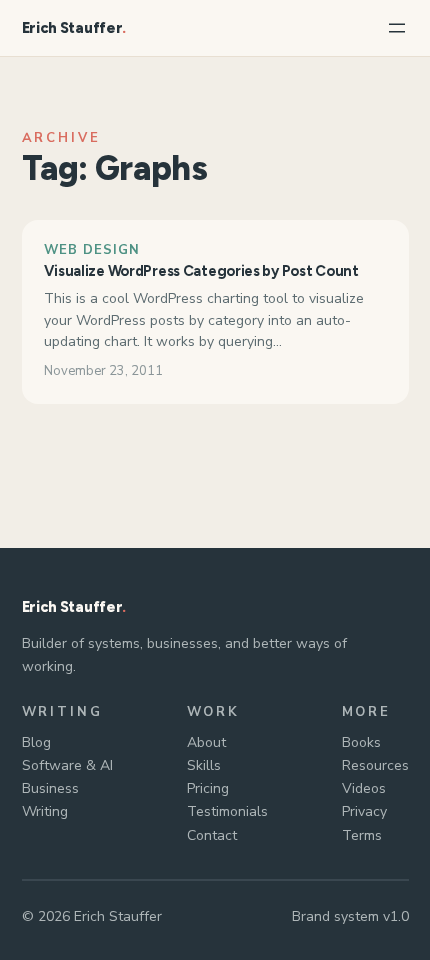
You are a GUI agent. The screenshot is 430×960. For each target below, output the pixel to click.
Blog (36, 742)
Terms (362, 835)
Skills (204, 765)
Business (50, 788)
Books (361, 742)
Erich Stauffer (72, 28)
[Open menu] (397, 28)
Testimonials (227, 811)
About (206, 742)
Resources (375, 765)
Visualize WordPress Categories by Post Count (201, 271)
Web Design (92, 250)
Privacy (364, 811)
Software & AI (67, 765)
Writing (45, 811)
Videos (364, 788)
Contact (212, 835)
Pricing (208, 788)
